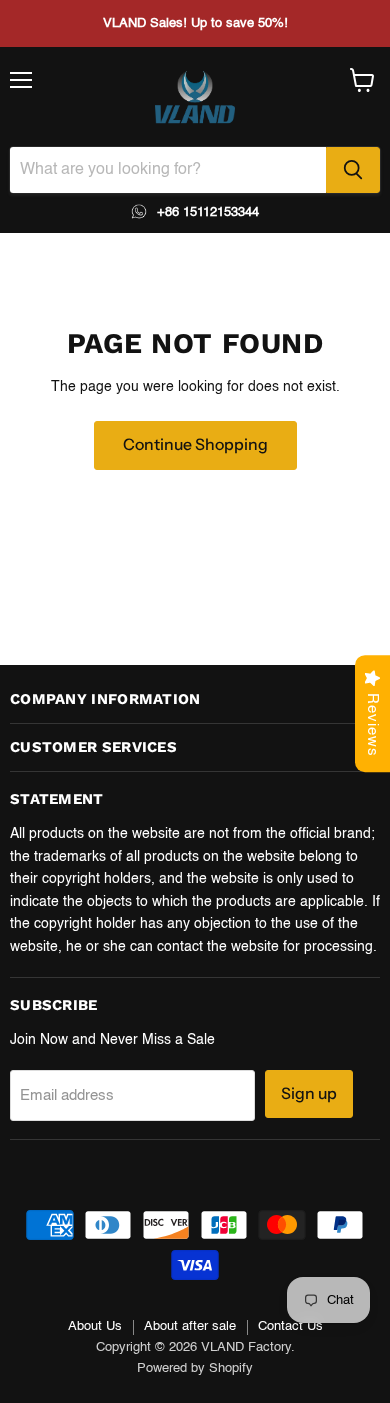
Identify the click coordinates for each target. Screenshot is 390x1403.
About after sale (190, 1326)
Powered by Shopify (195, 1368)
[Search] (353, 170)
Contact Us (290, 1326)
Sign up (309, 1093)
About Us (95, 1326)
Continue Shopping (195, 444)
